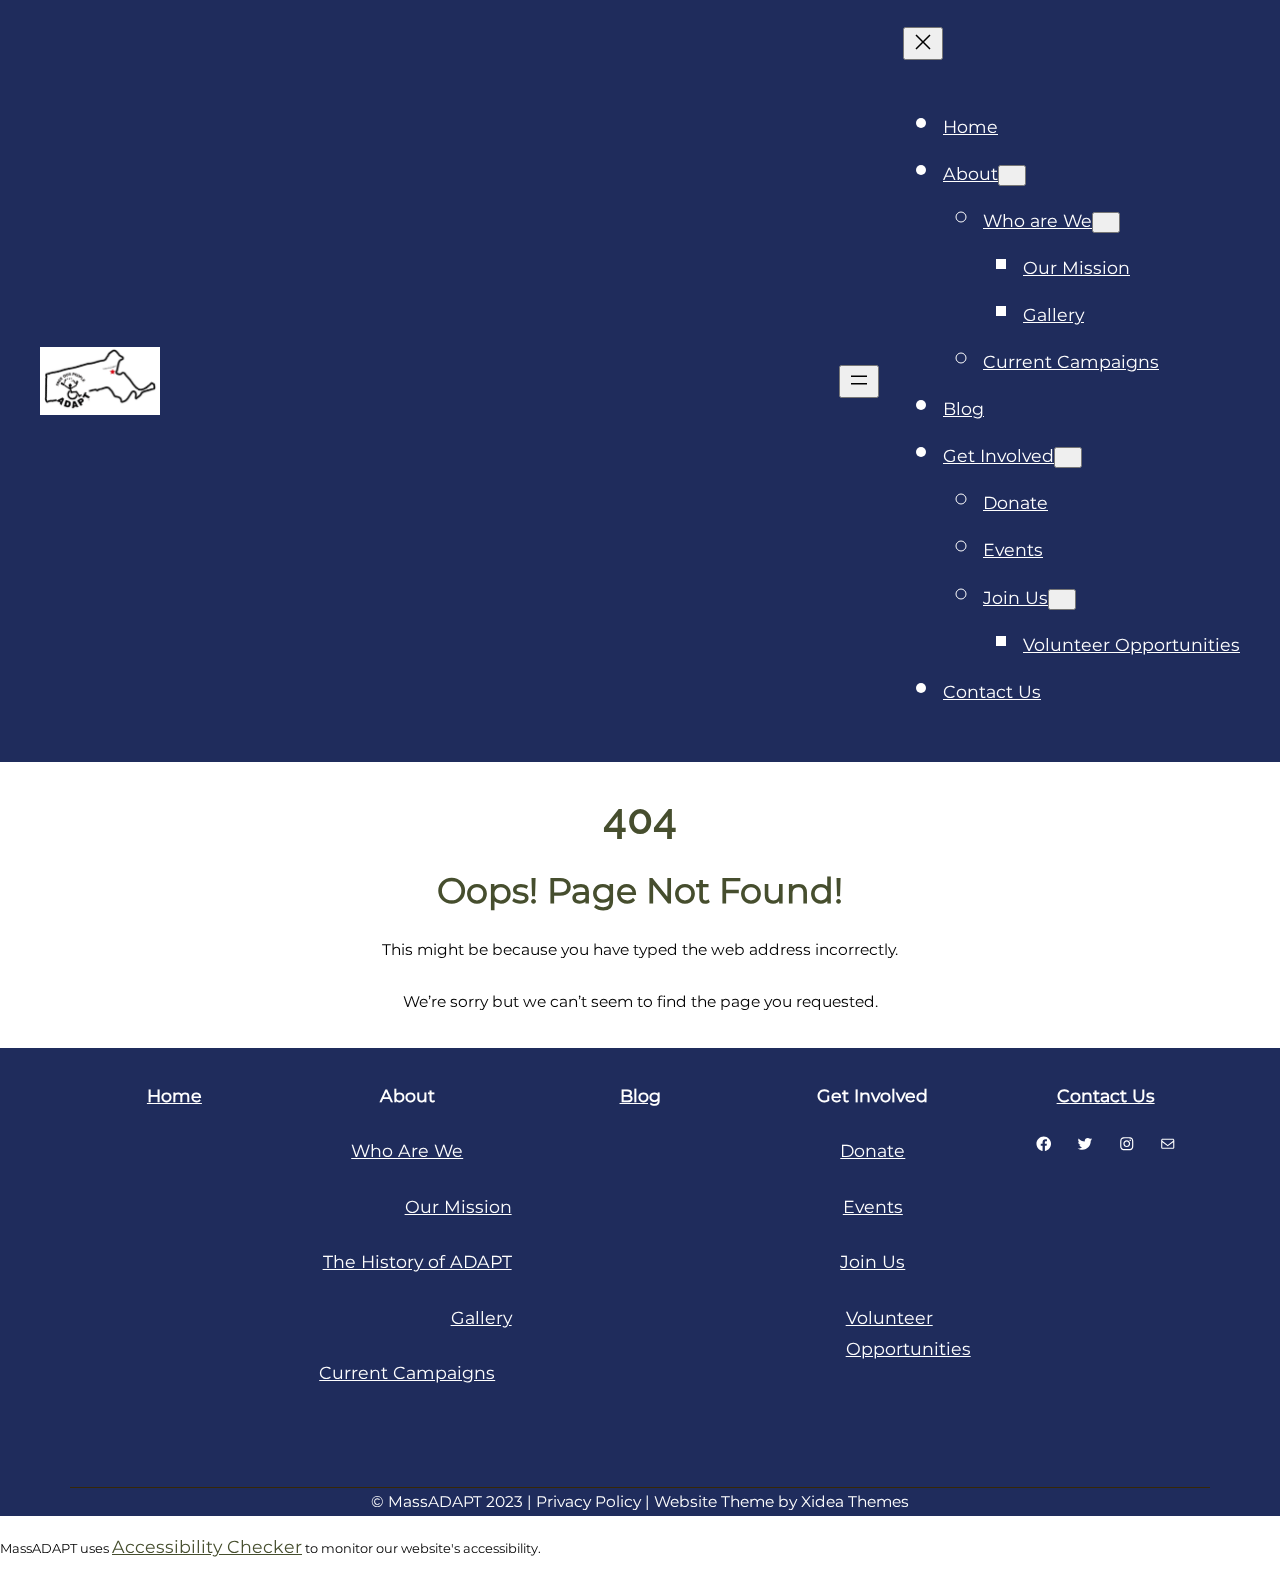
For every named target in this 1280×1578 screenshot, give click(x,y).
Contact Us (1106, 1095)
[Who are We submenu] (1106, 222)
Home (970, 126)
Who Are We (407, 1150)
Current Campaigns (407, 1372)
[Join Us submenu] (1062, 599)
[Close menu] (923, 43)
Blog (640, 1095)
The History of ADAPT (417, 1261)
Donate (872, 1150)
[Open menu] (859, 381)
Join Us (872, 1261)
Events (873, 1206)
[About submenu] (1012, 175)
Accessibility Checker (207, 1546)
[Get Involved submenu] (1068, 457)
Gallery (481, 1317)
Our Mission (458, 1206)
